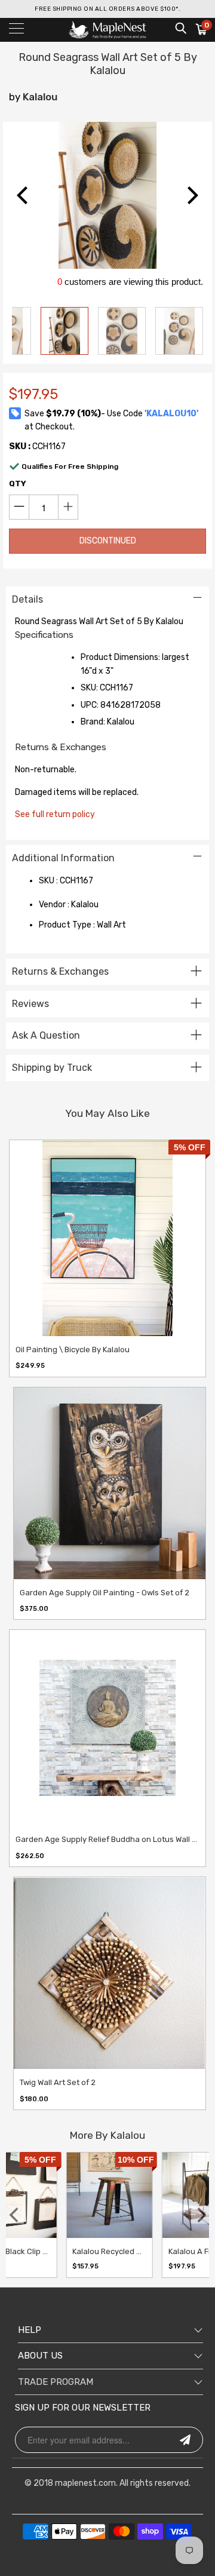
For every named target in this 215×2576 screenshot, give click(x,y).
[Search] (180, 28)
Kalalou (40, 97)
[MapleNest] (107, 30)
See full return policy (55, 814)
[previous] (24, 195)
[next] (191, 195)
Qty (18, 483)
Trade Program (56, 2382)
